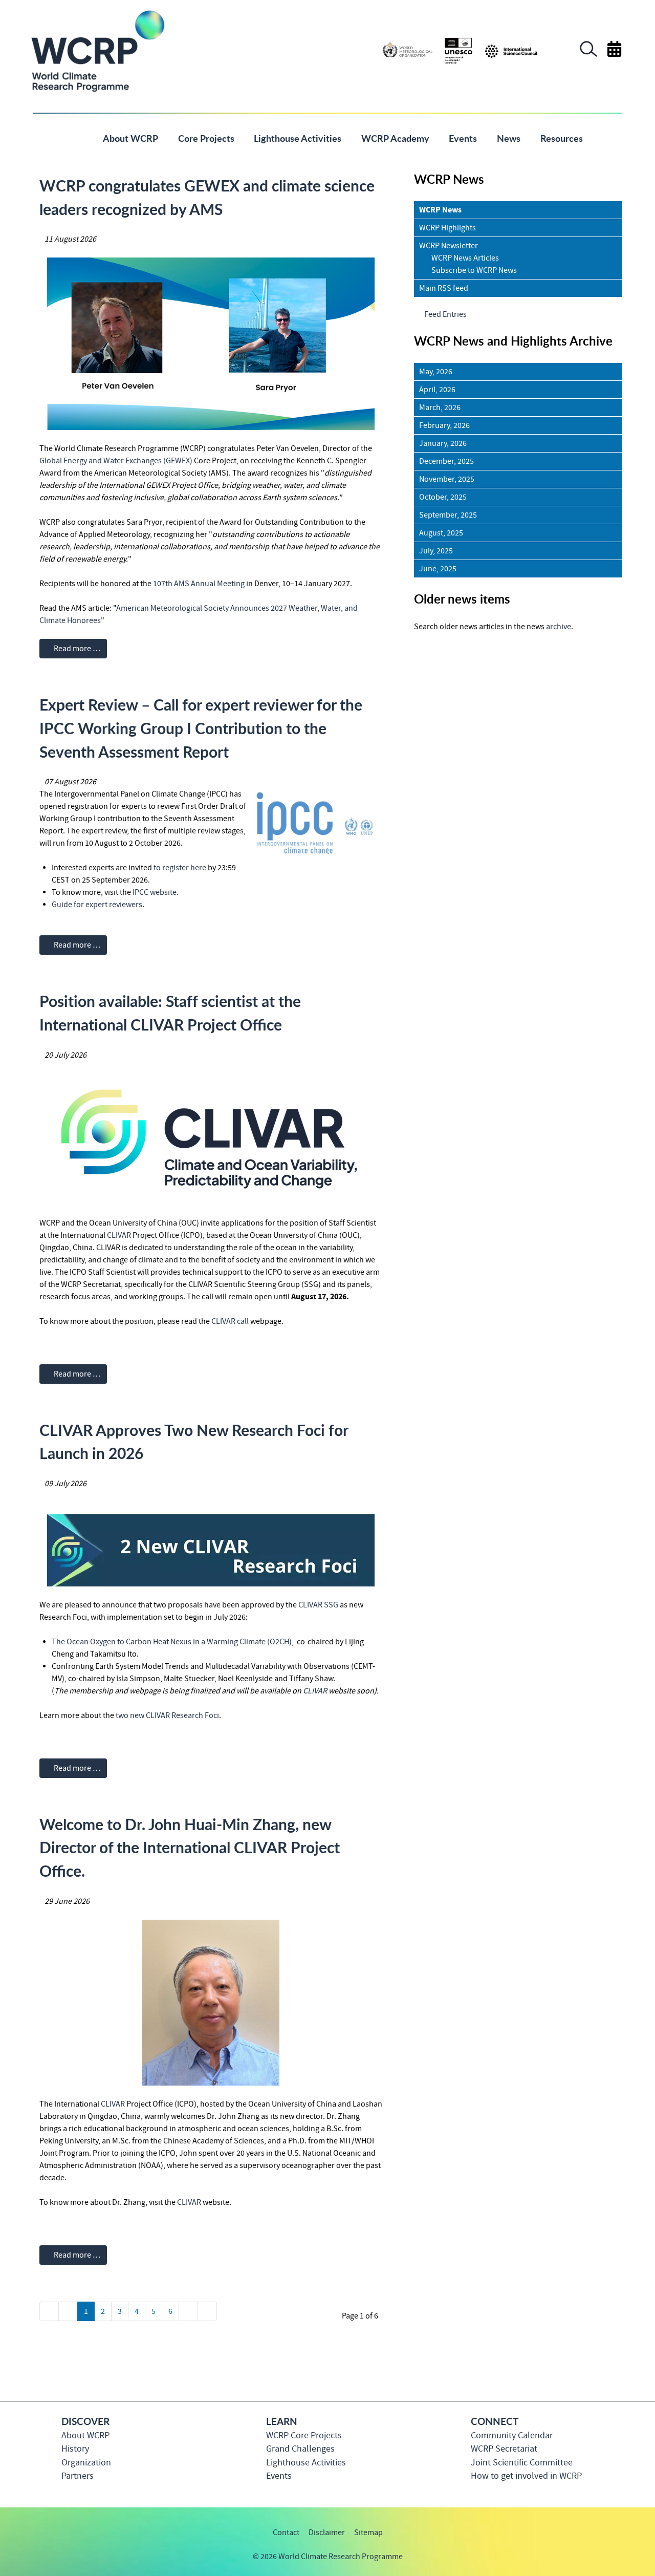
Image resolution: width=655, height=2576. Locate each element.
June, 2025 (438, 569)
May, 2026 (436, 372)
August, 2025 (441, 533)
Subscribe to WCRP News (474, 270)
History (75, 2449)
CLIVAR (119, 1235)
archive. (560, 627)
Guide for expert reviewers (97, 905)
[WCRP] (97, 50)
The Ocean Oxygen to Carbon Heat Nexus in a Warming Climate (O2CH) (172, 1642)
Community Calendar (512, 2435)
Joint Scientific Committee (522, 2463)
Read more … (76, 649)
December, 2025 (446, 461)
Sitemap (368, 2532)
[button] (588, 54)
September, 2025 (448, 515)
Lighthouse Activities (306, 2463)
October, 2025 (443, 497)
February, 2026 (444, 425)
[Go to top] (621, 2563)
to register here (180, 868)
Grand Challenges (300, 2449)
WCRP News (440, 210)
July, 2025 (436, 551)
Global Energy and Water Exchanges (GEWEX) (116, 461)
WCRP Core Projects (304, 2435)
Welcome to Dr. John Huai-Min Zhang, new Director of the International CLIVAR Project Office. (190, 1847)
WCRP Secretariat (504, 2449)
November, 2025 (447, 479)
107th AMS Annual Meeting (199, 584)
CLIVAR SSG (318, 1605)
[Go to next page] (188, 2311)
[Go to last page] (207, 2311)
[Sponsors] (460, 50)
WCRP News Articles (465, 258)
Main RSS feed (444, 288)
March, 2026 (440, 407)
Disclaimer (327, 2532)
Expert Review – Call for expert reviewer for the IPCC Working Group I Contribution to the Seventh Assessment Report (201, 728)
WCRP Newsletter (449, 246)
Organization (86, 2463)
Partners (78, 2476)
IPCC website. (156, 892)
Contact (286, 2532)
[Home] (78, 137)
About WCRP (85, 2435)
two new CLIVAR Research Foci (167, 1715)
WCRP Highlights (447, 228)
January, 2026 (443, 443)
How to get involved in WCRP (526, 2476)
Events (279, 2476)
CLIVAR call (231, 1321)
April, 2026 (437, 390)
